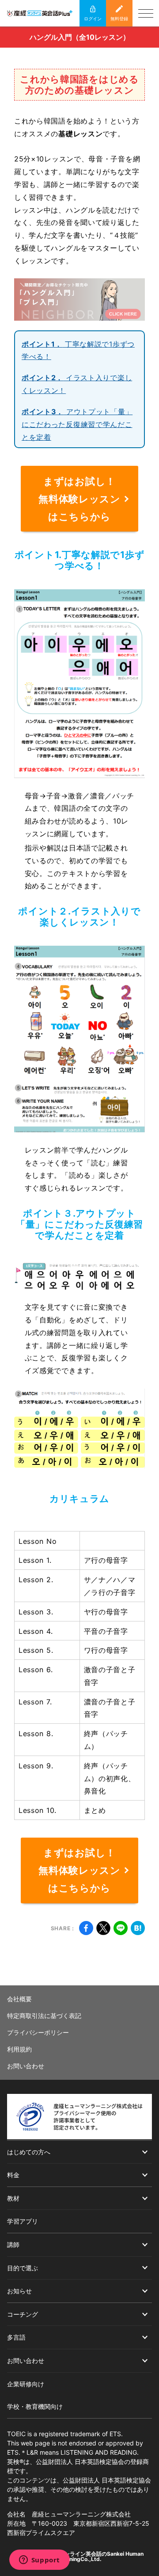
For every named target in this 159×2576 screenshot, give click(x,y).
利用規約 (19, 2049)
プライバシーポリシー (38, 2032)
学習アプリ (23, 2221)
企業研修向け (26, 2384)
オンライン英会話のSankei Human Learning (101, 2556)
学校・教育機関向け (35, 2406)
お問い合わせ (26, 2066)
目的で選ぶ (23, 2268)
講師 (13, 2245)
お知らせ (19, 2291)
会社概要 (19, 1999)
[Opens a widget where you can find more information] (39, 2561)
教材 (13, 2198)
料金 (13, 2175)
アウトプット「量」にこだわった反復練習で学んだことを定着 (77, 424)
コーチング (23, 2314)
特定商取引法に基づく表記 (44, 2016)
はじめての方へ (29, 2152)
